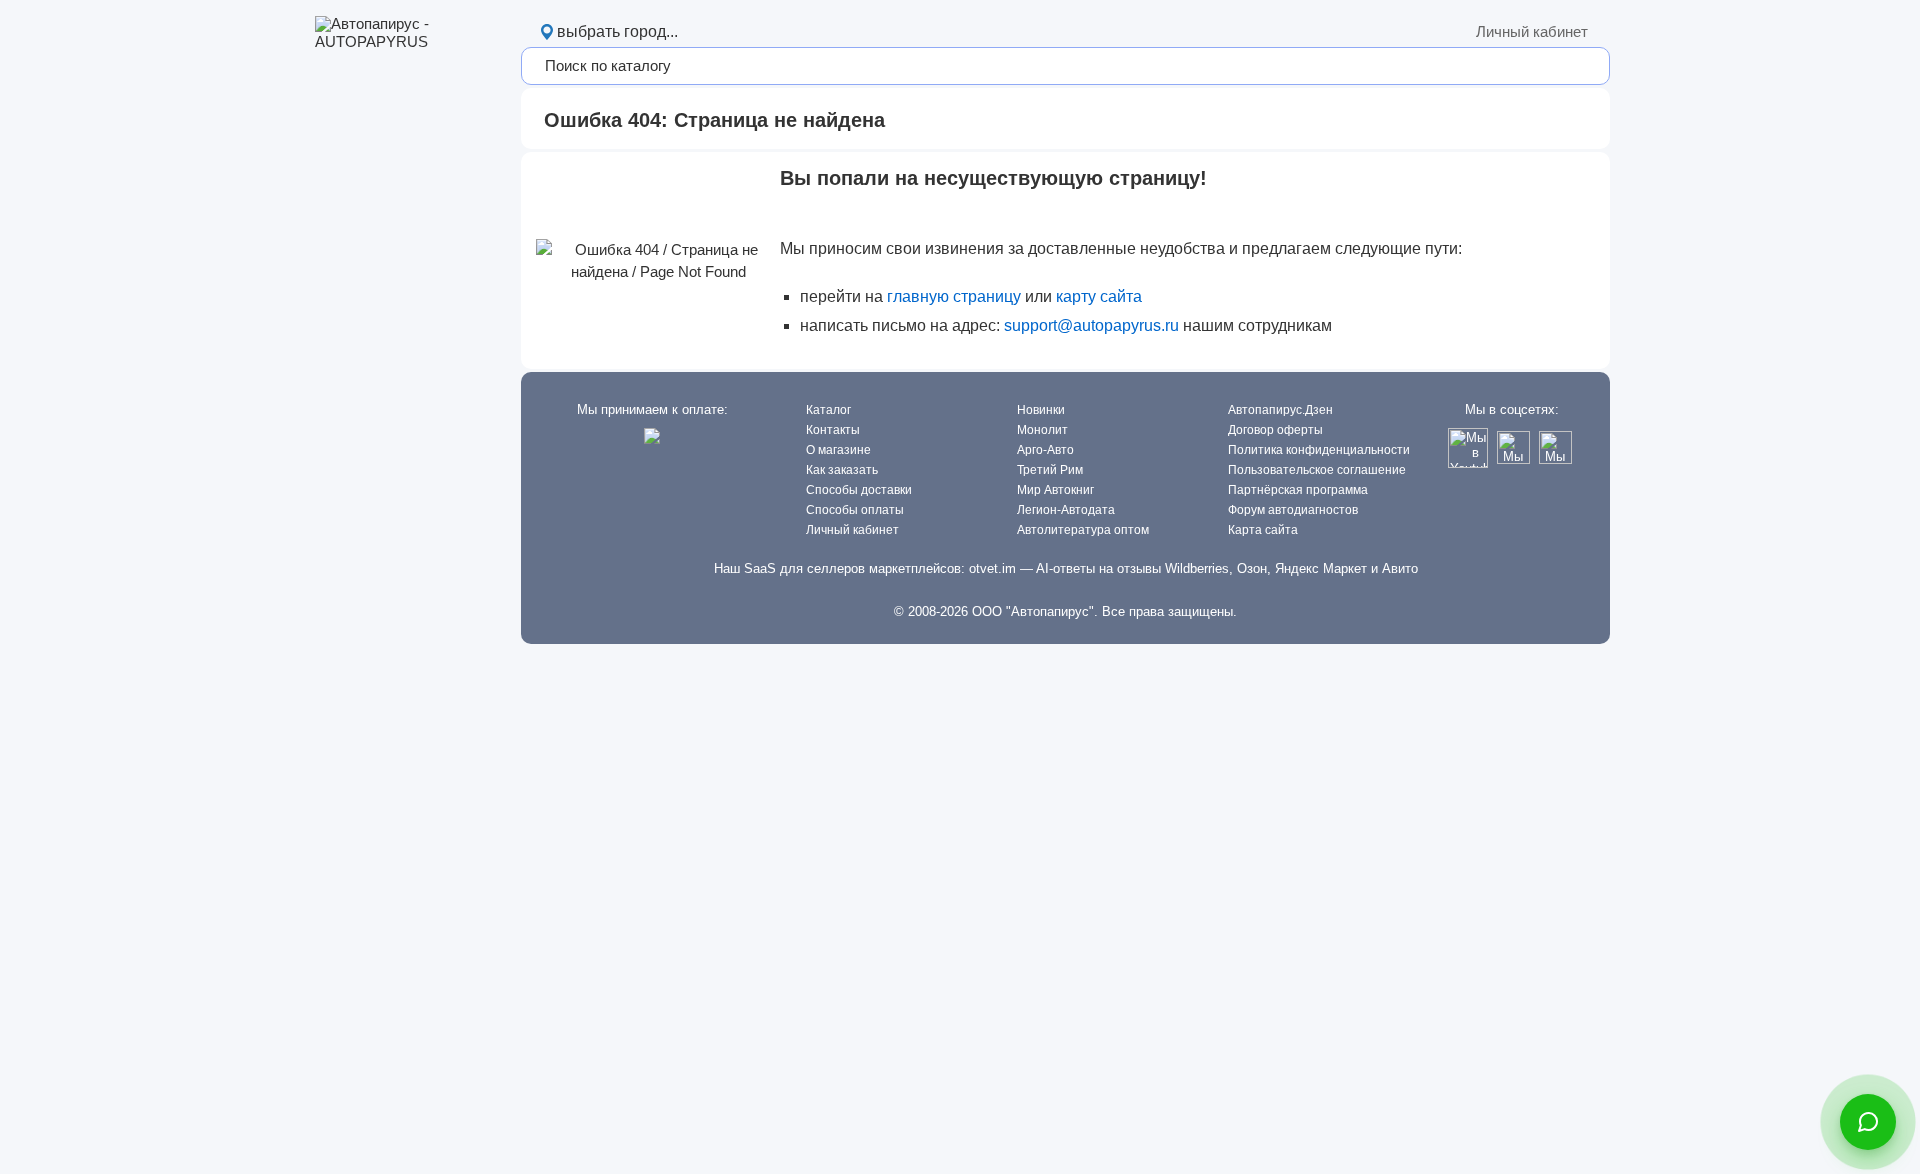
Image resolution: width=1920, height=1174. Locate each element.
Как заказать (842, 470)
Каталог (828, 410)
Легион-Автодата (1066, 510)
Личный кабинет (1532, 31)
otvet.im (992, 568)
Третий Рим (1050, 470)
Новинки (1041, 410)
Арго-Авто (1045, 450)
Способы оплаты (855, 510)
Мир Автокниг (1055, 490)
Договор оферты (1275, 430)
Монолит (1042, 430)
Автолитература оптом (1083, 530)
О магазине (838, 450)
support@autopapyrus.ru (1091, 325)
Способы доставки (859, 490)
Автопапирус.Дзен (1280, 410)
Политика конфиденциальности (1319, 450)
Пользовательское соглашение (1317, 470)
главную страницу (954, 296)
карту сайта (1099, 296)
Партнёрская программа (1298, 490)
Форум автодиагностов (1293, 510)
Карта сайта (1263, 530)
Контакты (833, 430)
